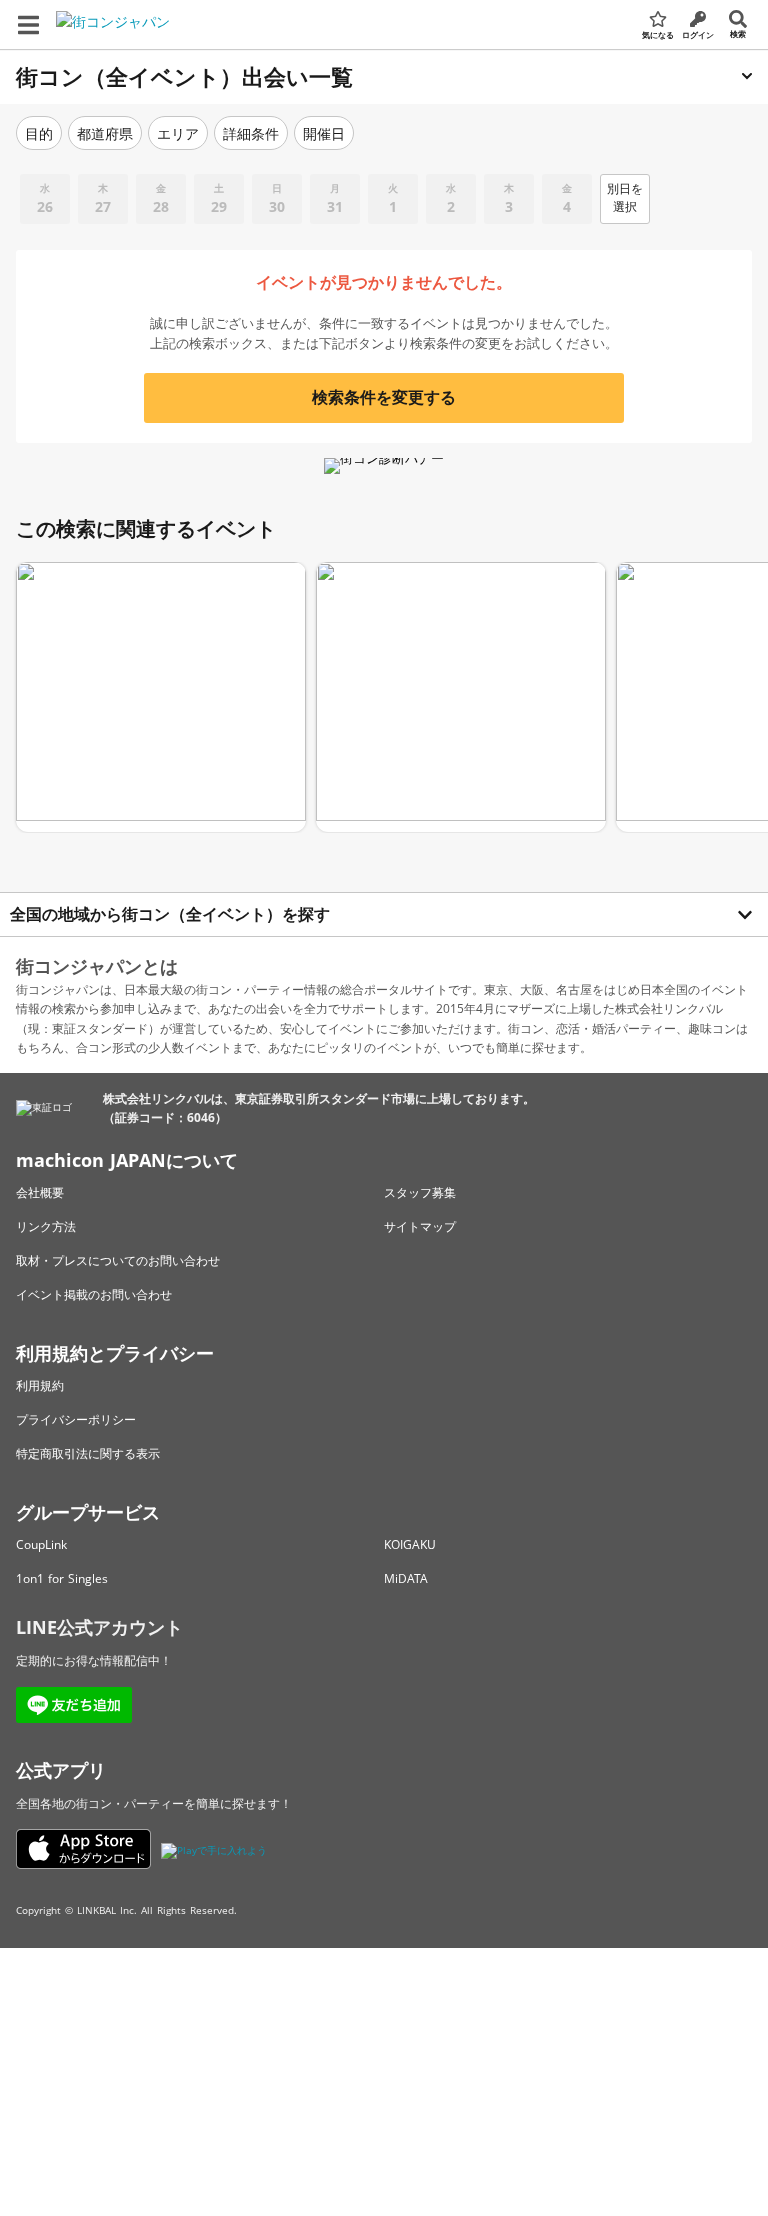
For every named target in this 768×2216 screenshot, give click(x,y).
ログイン (698, 34)
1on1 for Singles (62, 1578)
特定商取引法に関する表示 (88, 1453)
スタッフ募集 (420, 1192)
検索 (738, 33)
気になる (658, 34)
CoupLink (41, 1544)
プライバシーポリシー (76, 1419)
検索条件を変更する (384, 397)
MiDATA (406, 1578)
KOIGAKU (410, 1544)
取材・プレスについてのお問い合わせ (118, 1260)
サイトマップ (420, 1226)
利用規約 (40, 1385)
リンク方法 (46, 1226)
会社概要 (40, 1192)
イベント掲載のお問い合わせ (94, 1294)
